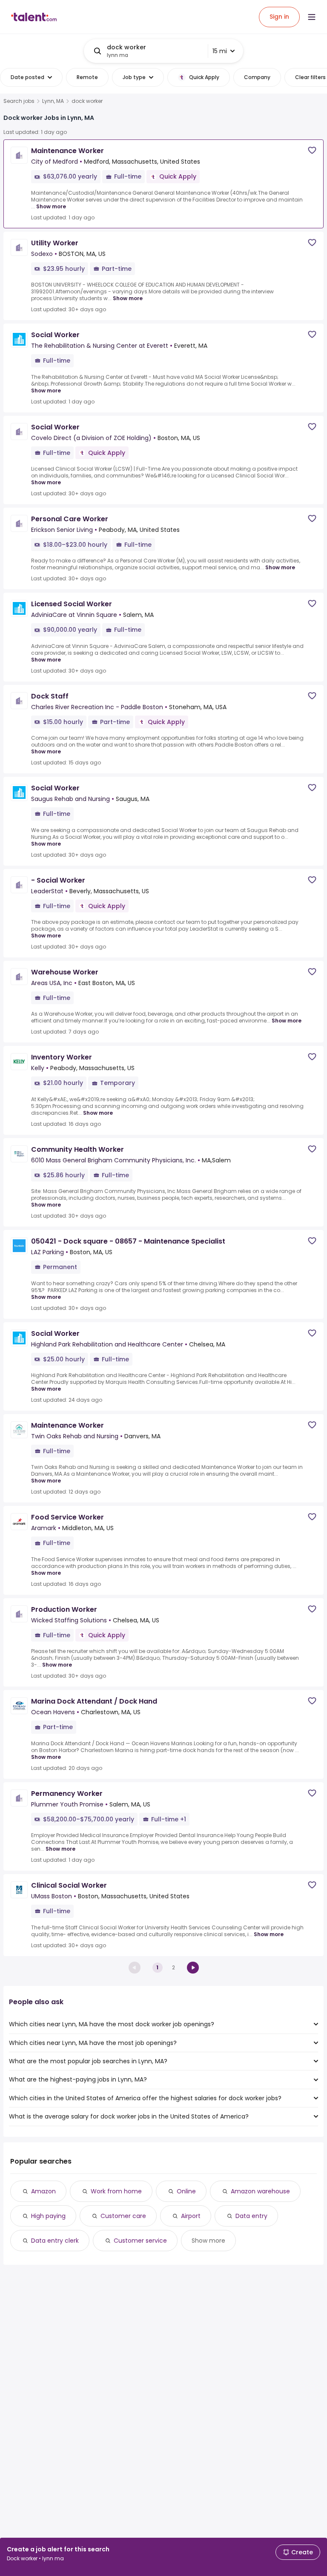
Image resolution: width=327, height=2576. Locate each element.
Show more (51, 206)
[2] (193, 1968)
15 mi (220, 51)
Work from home (116, 2191)
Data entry (251, 2216)
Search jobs (19, 101)
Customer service (140, 2241)
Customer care (123, 2216)
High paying (48, 2216)
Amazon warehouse (260, 2191)
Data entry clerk (55, 2241)
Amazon (43, 2191)
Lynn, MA (53, 101)
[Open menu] (312, 17)
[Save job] (312, 150)
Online (186, 2191)
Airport (191, 2216)
